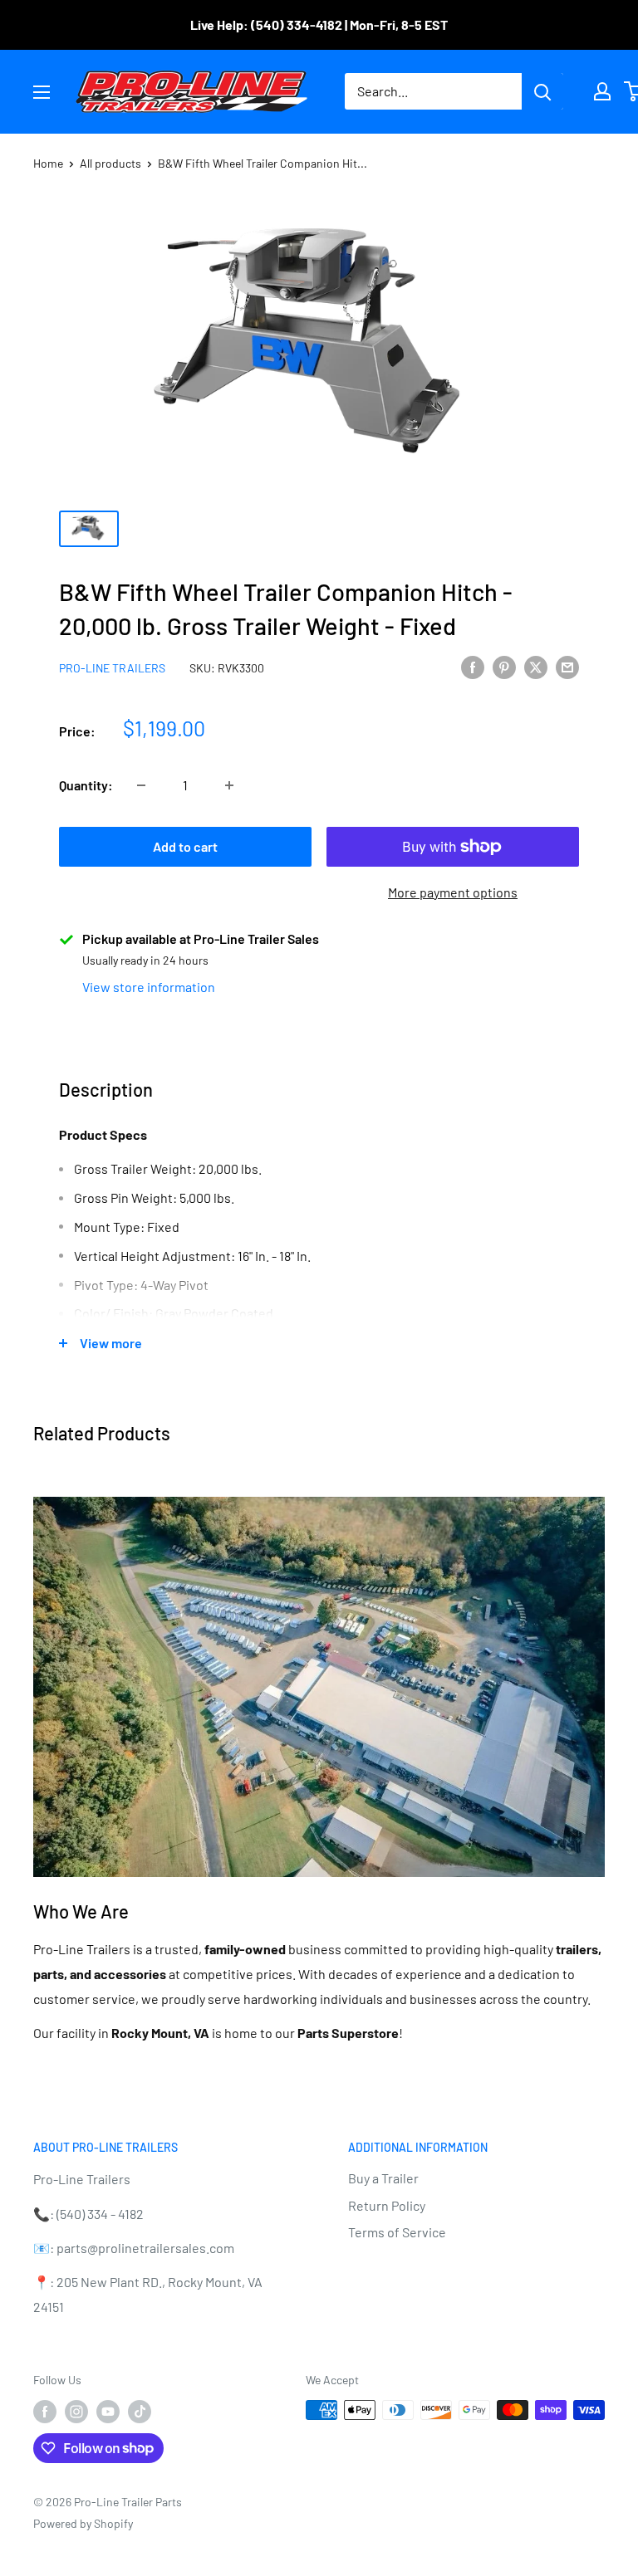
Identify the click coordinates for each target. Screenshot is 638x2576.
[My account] (602, 91)
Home (48, 163)
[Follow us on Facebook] (45, 2412)
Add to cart (185, 846)
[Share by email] (567, 666)
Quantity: (86, 785)
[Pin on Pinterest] (504, 666)
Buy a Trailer (383, 2178)
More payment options (453, 892)
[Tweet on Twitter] (536, 666)
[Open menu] (42, 92)
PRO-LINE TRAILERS (112, 668)
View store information (149, 987)
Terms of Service (397, 2232)
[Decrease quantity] (141, 785)
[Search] (542, 91)
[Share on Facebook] (473, 666)
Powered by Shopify (83, 2523)
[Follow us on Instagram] (76, 2412)
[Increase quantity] (229, 785)
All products (110, 163)
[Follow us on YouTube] (108, 2412)
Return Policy (387, 2205)
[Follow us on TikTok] (140, 2412)
